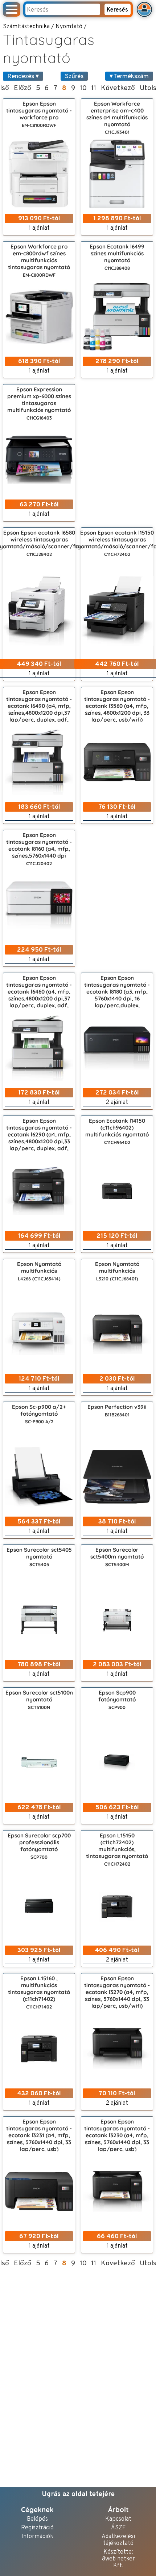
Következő (118, 88)
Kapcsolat (118, 2519)
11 (94, 88)
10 (83, 88)
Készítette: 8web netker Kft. (118, 2559)
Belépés (37, 2519)
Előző (22, 88)
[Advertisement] (117, 453)
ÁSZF (118, 2528)
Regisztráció (37, 2528)
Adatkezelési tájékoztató (118, 2540)
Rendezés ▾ (23, 76)
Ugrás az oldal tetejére (78, 2494)
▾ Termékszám (129, 76)
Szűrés (74, 76)
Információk (37, 2537)
